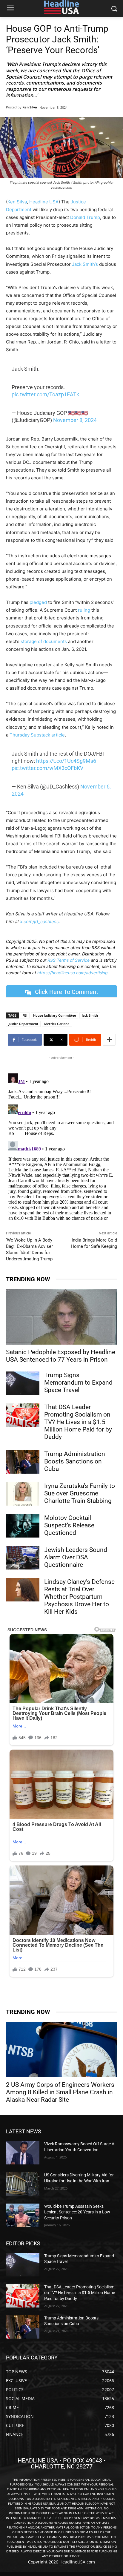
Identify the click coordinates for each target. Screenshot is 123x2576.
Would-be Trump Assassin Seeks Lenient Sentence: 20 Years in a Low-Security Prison (78, 2212)
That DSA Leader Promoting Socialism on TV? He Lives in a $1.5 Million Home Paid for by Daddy (78, 1422)
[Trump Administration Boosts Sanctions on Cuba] (23, 1462)
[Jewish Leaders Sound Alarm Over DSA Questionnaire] (23, 1558)
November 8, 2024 (75, 420)
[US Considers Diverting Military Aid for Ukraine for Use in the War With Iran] (23, 2184)
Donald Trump (85, 217)
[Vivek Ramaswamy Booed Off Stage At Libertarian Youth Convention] (23, 2153)
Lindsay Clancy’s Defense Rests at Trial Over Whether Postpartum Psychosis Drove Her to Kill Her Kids (79, 1597)
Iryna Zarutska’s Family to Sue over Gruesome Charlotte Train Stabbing (80, 1493)
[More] (109, 1040)
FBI (25, 1015)
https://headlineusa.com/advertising (73, 973)
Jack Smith (90, 1015)
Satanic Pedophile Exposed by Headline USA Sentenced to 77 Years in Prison (61, 1356)
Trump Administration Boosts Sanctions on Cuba (75, 1461)
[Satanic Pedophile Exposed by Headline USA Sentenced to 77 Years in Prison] (61, 1317)
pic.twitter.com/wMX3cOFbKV (47, 768)
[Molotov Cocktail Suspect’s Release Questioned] (23, 1526)
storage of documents (43, 641)
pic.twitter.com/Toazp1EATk (45, 394)
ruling (84, 610)
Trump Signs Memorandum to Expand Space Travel (78, 1383)
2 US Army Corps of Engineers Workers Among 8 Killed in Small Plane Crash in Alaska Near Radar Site (60, 2092)
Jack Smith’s (85, 264)
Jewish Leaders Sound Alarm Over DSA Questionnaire (76, 1557)
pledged (38, 602)
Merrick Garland (57, 1024)
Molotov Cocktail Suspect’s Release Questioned (69, 1525)
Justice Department (23, 1024)
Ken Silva (30, 107)
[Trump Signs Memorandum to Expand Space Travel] (23, 1383)
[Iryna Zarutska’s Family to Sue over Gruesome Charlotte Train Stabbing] (23, 1494)
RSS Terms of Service (69, 960)
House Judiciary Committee (54, 1015)
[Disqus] (61, 1146)
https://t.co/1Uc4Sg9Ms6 (66, 761)
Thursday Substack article (37, 735)
